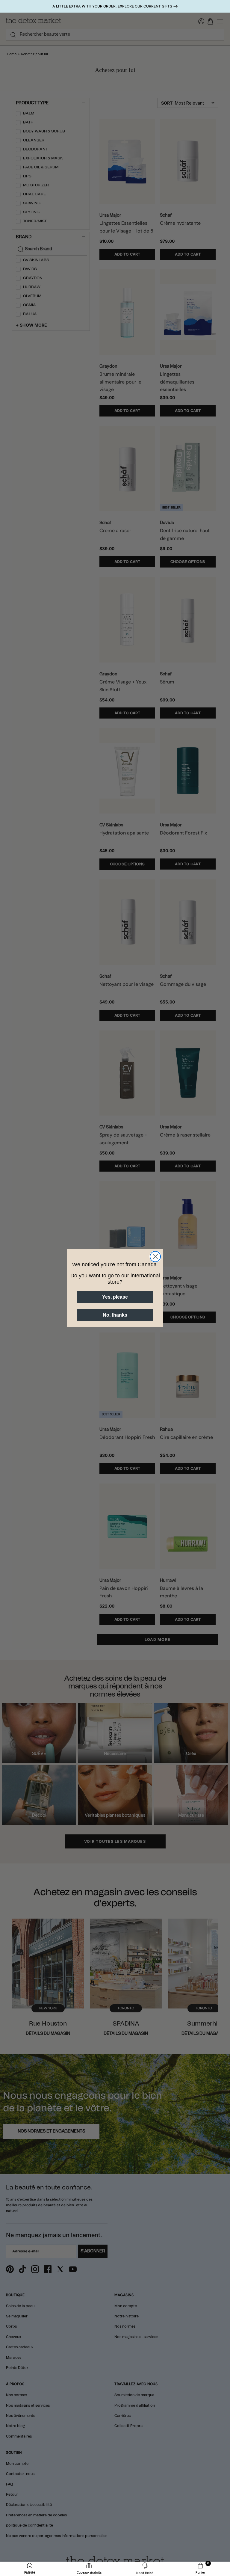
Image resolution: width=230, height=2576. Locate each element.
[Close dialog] (155, 1257)
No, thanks (115, 1315)
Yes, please (115, 1297)
